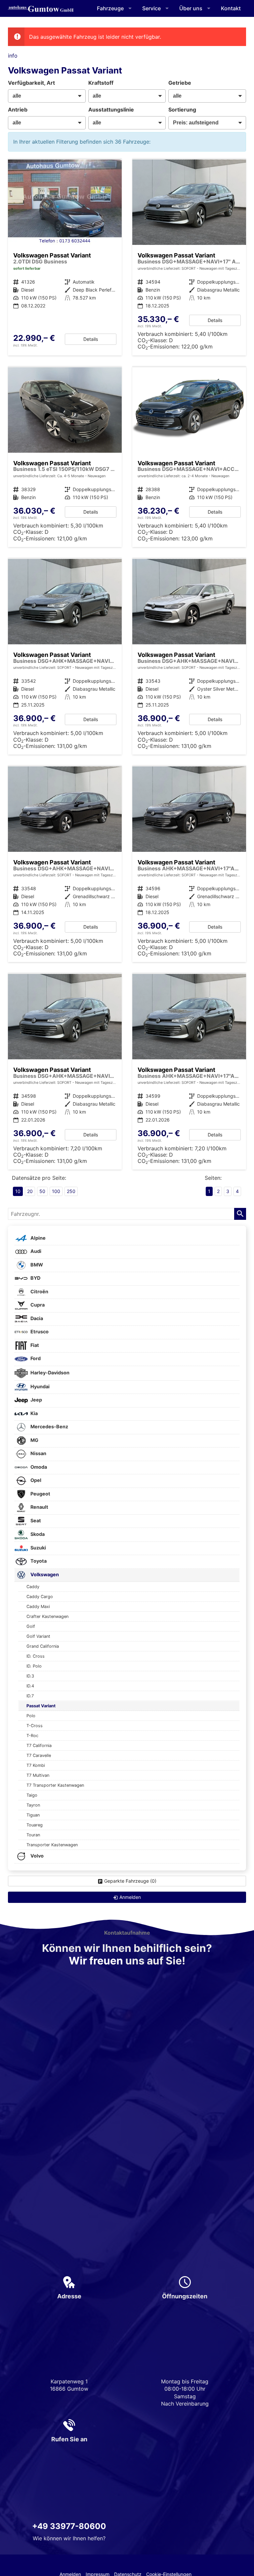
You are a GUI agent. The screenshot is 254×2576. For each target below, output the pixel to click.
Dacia (36, 1318)
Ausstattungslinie (111, 110)
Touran (33, 1835)
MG (34, 1440)
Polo (31, 1716)
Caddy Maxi (38, 1607)
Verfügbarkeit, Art (31, 83)
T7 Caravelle (39, 1755)
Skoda (37, 1534)
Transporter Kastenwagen (52, 1845)
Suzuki (38, 1548)
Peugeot (40, 1494)
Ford (35, 1358)
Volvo (37, 1856)
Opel (35, 1480)
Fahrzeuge (110, 8)
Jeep (36, 1400)
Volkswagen (44, 1574)
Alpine (38, 1238)
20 (30, 1191)
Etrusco (39, 1332)
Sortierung (182, 110)
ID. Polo (34, 1666)
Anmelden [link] (130, 1897)
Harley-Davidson (49, 1373)
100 (56, 1191)
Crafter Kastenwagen (47, 1616)
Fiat (34, 1345)
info (13, 56)
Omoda (38, 1467)
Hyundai (40, 1386)
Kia (34, 1413)
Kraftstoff (101, 83)
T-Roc (32, 1736)
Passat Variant (41, 1706)
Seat (35, 1520)
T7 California (39, 1746)
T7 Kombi (36, 1765)
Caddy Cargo (40, 1597)
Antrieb (18, 110)
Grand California (43, 1646)
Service (151, 8)
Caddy (33, 1587)
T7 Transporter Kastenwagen (55, 1785)
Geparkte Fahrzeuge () (130, 1881)
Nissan (38, 1453)
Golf (31, 1626)
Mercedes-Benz (49, 1426)
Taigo (32, 1795)
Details (91, 339)
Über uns (191, 8)
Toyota (38, 1561)
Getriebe (180, 83)
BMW (36, 1265)
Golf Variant (38, 1636)
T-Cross (35, 1726)
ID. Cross (36, 1656)
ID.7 (30, 1696)
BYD (35, 1278)
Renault (39, 1507)
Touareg (35, 1825)
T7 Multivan (38, 1775)
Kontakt (231, 8)
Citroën (39, 1291)
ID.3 (30, 1676)
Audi (35, 1251)
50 (42, 1191)
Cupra (37, 1305)
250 (71, 1191)
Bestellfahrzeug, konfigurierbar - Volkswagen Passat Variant (65, 457)
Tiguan (33, 1815)
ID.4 (30, 1686)
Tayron (33, 1805)
